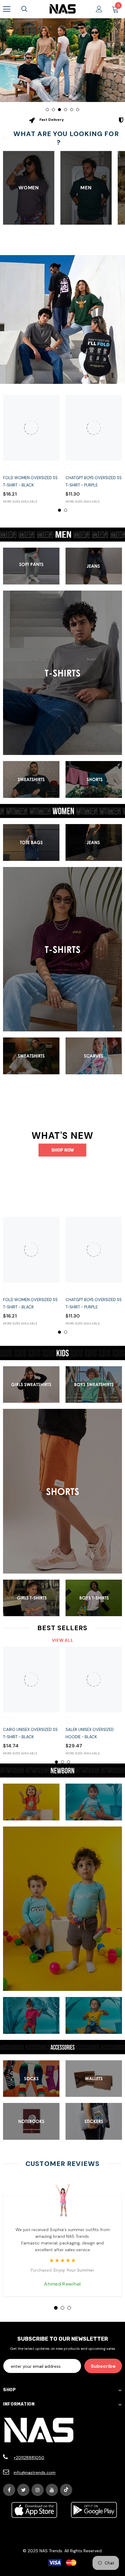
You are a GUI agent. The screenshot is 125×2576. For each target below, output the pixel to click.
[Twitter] (23, 2490)
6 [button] (78, 110)
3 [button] (59, 110)
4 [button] (66, 110)
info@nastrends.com (35, 2472)
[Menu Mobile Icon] (7, 9)
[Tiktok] (66, 2490)
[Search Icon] (24, 9)
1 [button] (47, 110)
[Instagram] (38, 2490)
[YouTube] (52, 2490)
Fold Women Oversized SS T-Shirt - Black (30, 481)
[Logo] (62, 9)
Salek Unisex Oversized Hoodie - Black (90, 1733)
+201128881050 (29, 2458)
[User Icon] (99, 9)
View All (63, 1640)
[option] (62, 60)
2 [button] (53, 110)
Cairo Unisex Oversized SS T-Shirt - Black (30, 1733)
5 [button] (72, 110)
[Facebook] (9, 2490)
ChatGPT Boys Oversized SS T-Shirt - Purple (94, 481)
